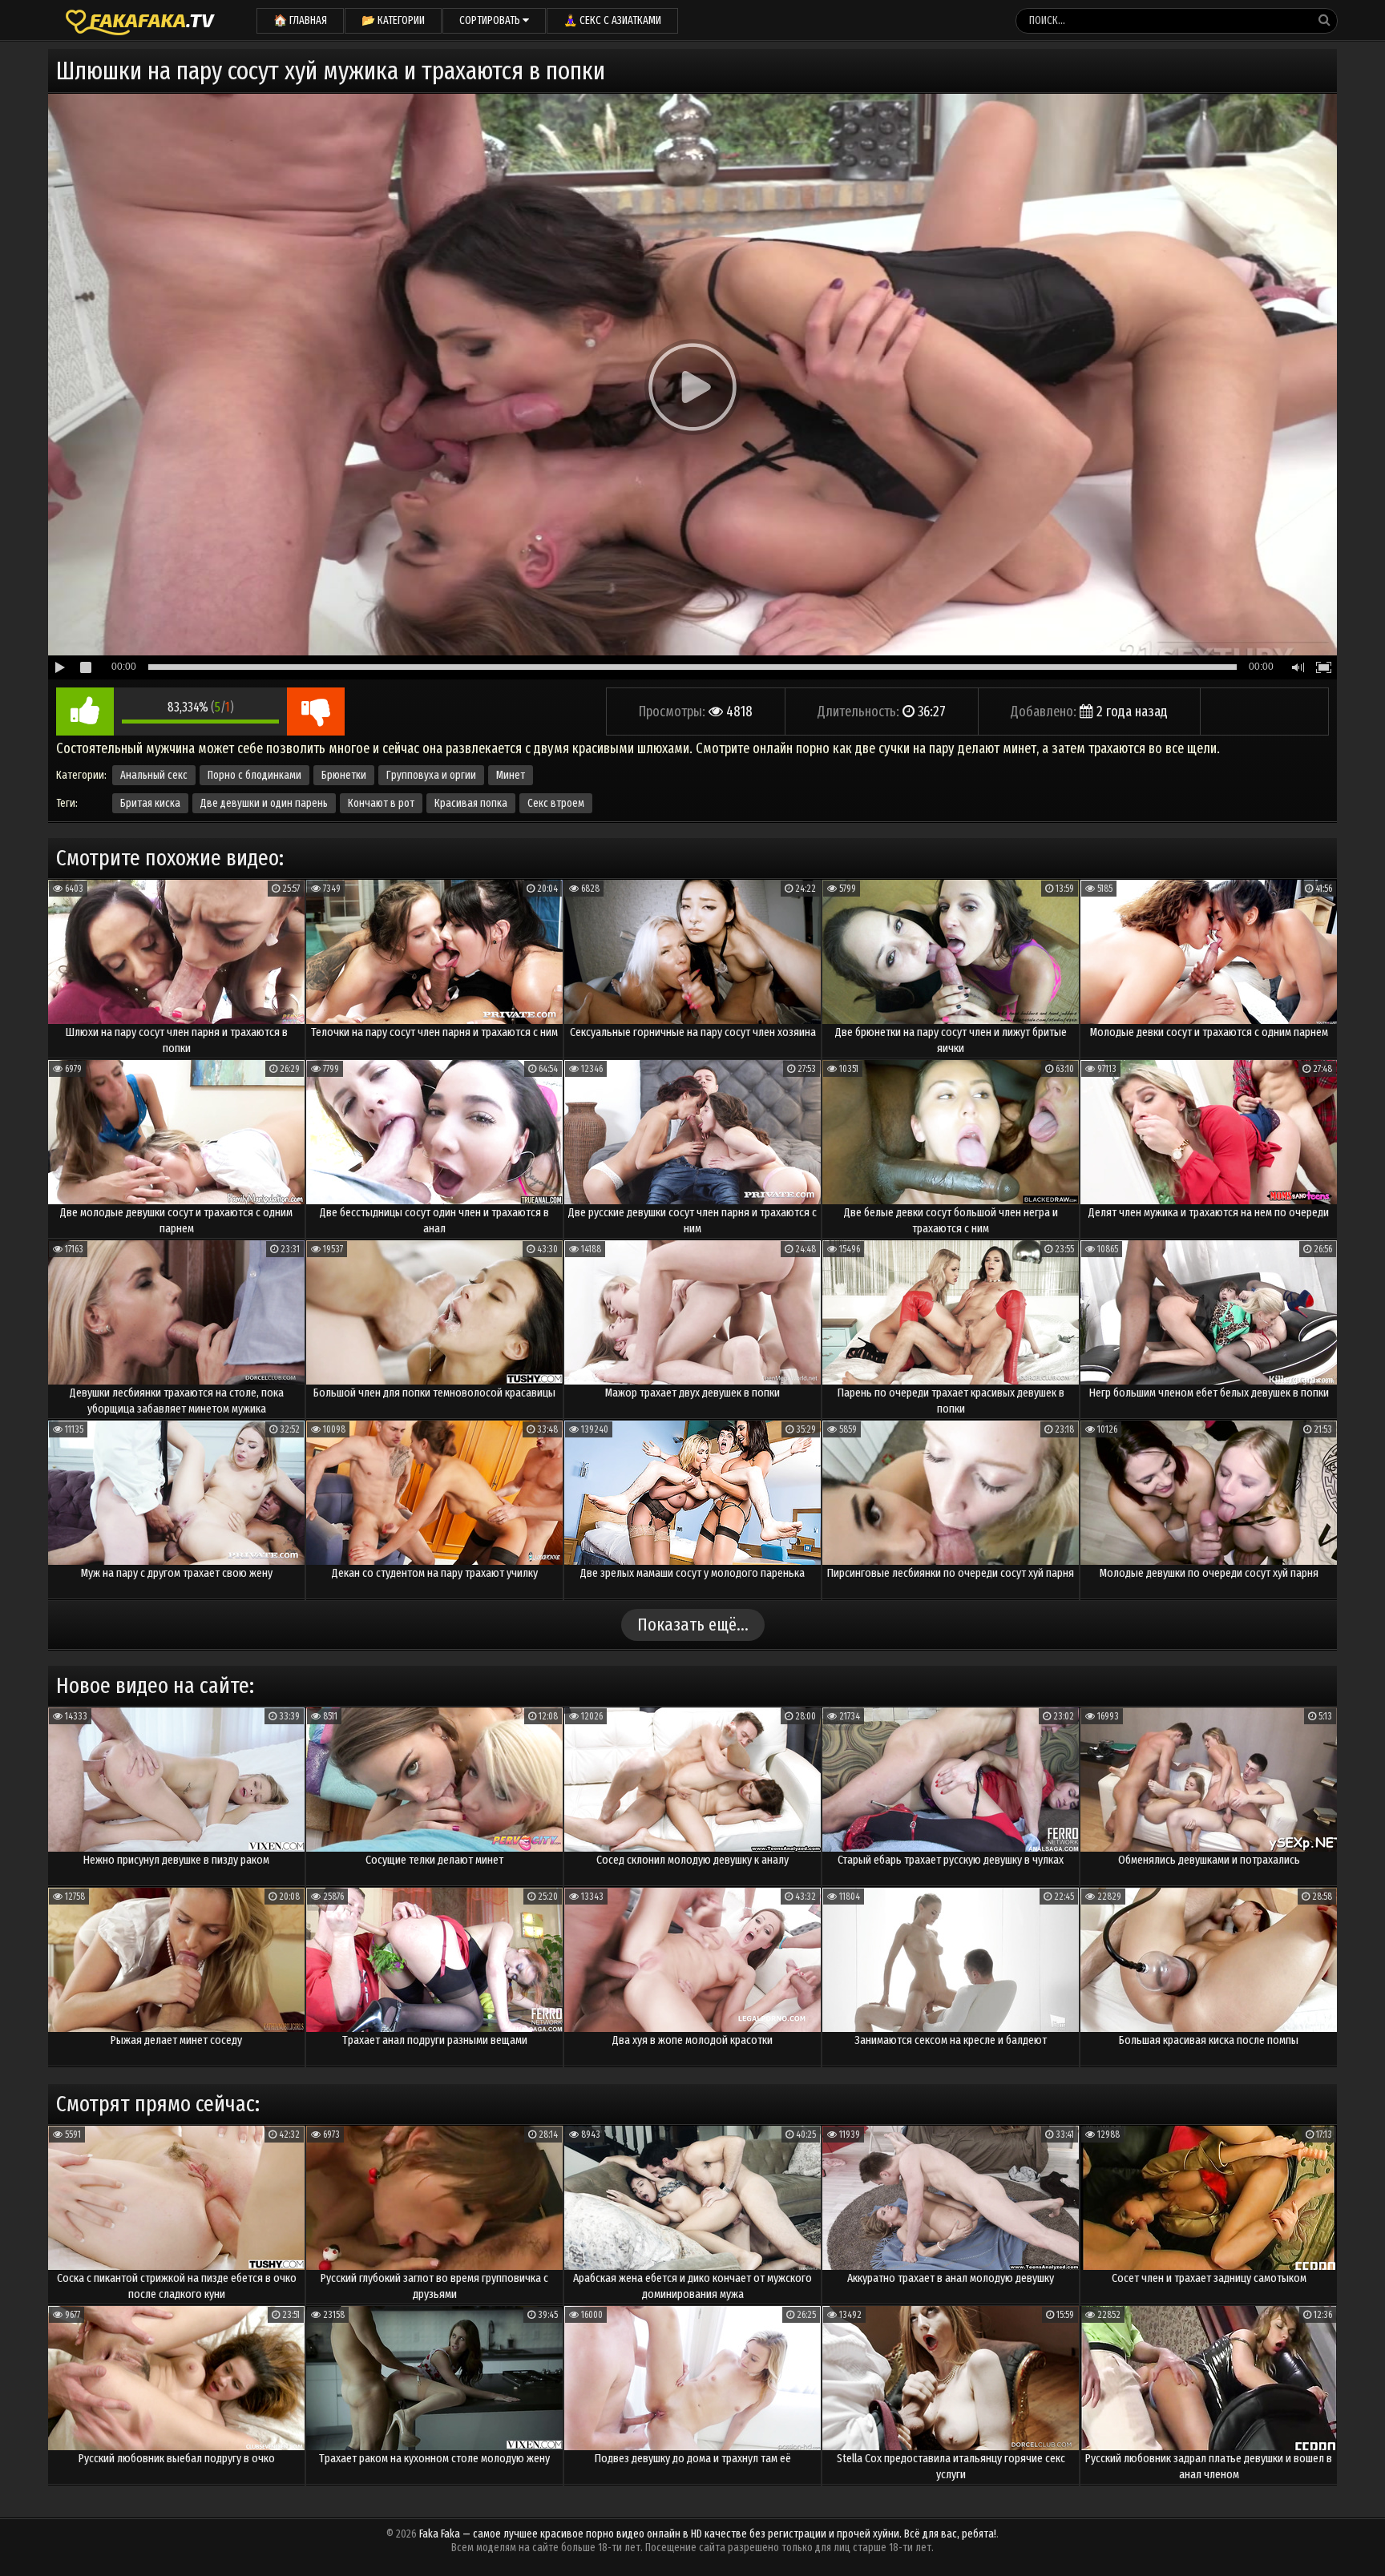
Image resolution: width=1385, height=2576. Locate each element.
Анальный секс (154, 775)
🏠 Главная (300, 20)
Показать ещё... (693, 1625)
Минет (511, 775)
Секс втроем (556, 803)
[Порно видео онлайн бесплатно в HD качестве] (140, 20)
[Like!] (85, 712)
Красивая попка (471, 803)
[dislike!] (316, 712)
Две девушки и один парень (264, 803)
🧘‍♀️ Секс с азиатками (612, 20)
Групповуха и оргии (431, 775)
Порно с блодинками (254, 775)
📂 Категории (393, 20)
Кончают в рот (381, 803)
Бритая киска (150, 803)
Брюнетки (344, 775)
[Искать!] (1324, 20)
